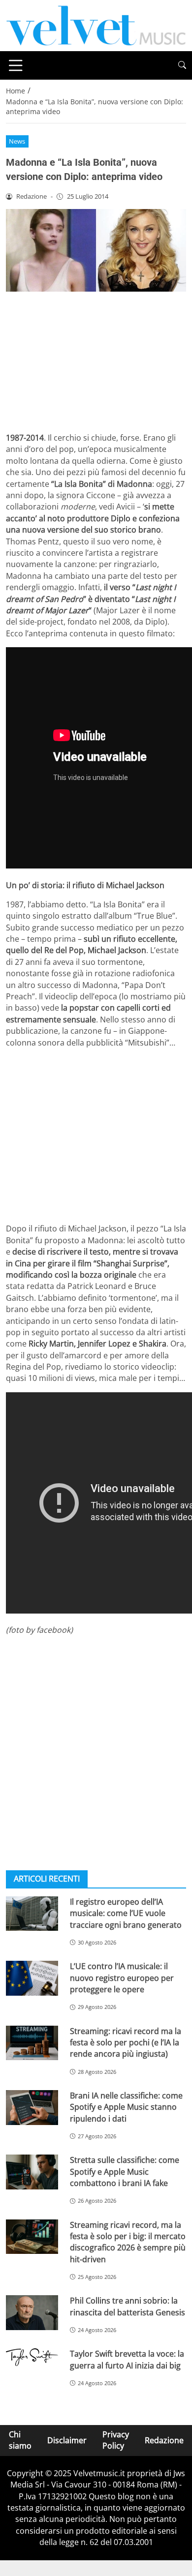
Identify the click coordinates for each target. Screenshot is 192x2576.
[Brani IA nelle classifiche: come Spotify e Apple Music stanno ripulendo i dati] (32, 2108)
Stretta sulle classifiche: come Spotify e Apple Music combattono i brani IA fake (125, 2172)
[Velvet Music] (96, 25)
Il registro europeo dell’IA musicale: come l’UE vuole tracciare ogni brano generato (126, 1913)
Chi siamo (20, 2440)
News (17, 141)
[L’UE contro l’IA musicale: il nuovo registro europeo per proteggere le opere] (32, 1978)
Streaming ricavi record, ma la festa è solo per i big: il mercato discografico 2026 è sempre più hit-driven (128, 2242)
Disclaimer (67, 2440)
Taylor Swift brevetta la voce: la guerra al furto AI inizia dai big (127, 2359)
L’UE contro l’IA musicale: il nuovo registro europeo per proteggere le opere (122, 1978)
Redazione (164, 2440)
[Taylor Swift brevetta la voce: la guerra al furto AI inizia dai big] (32, 2357)
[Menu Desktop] (16, 65)
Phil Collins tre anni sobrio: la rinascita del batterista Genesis (128, 2306)
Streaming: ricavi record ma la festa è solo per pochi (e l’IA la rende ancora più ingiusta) (126, 2043)
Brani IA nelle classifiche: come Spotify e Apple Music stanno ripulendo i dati (126, 2107)
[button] (182, 65)
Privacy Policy (116, 2440)
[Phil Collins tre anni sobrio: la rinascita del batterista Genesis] (32, 2313)
